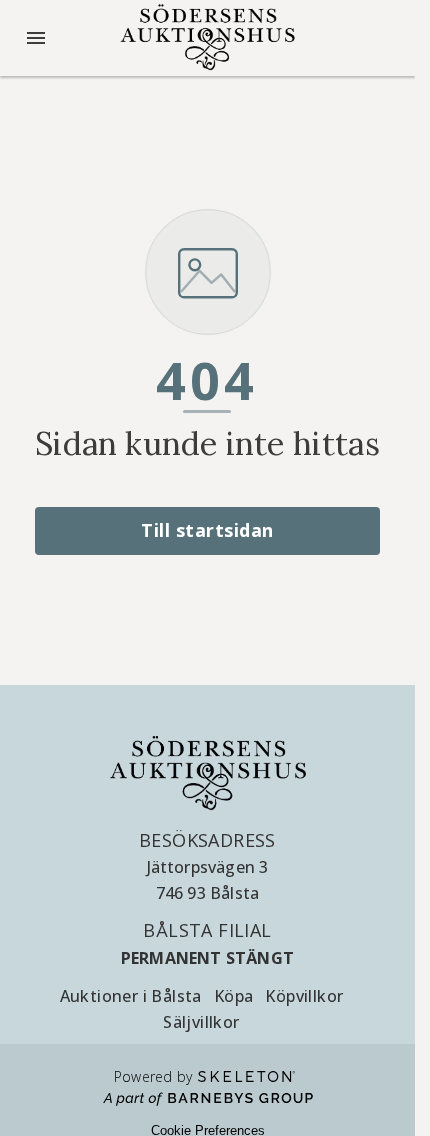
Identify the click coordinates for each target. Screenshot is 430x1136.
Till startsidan (207, 530)
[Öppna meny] (36, 38)
